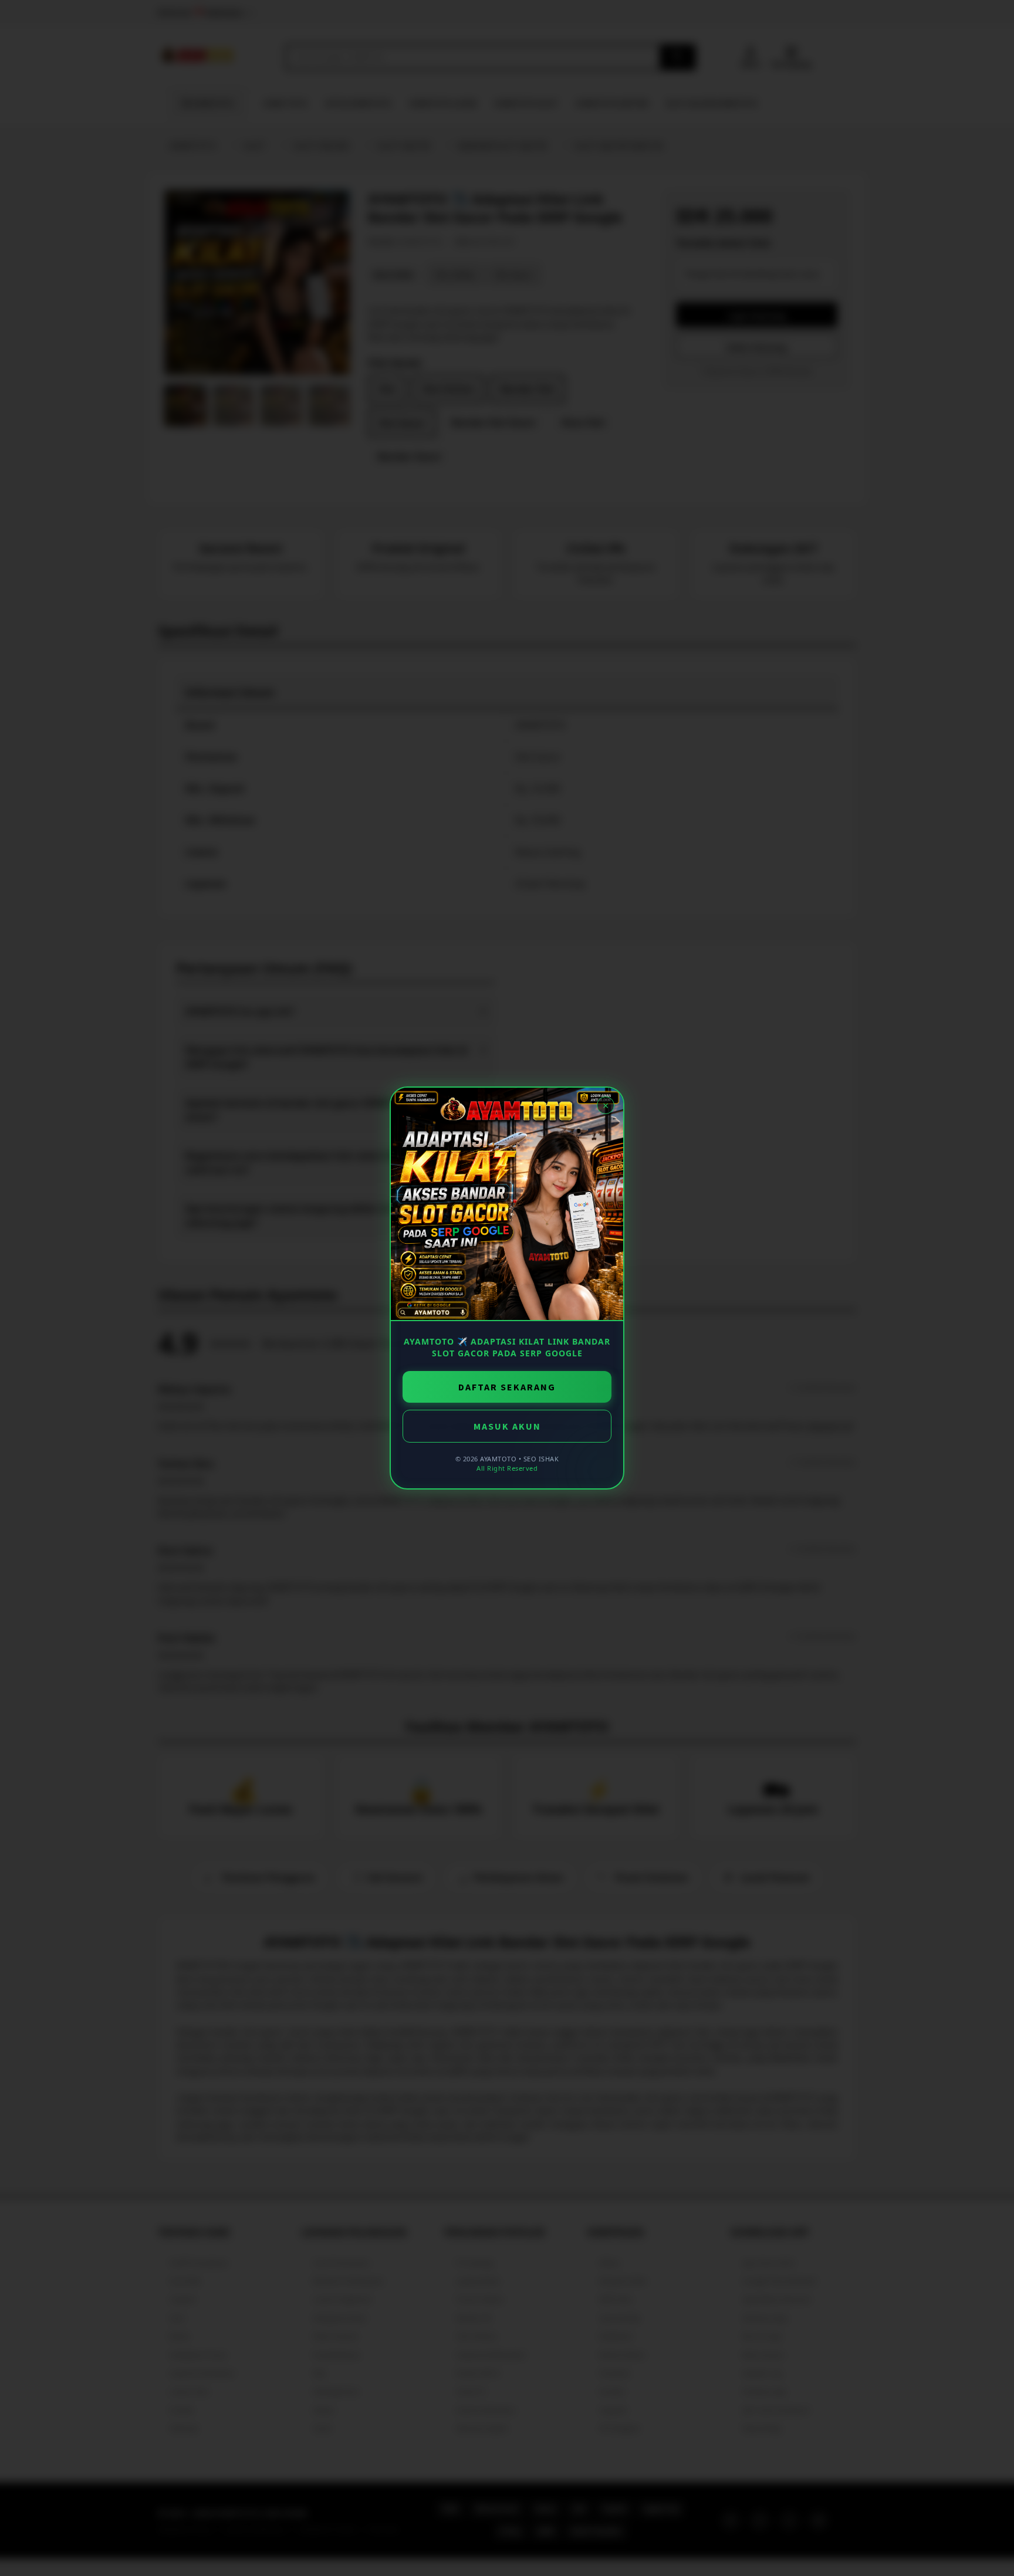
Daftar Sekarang (507, 1387)
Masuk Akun (507, 1426)
